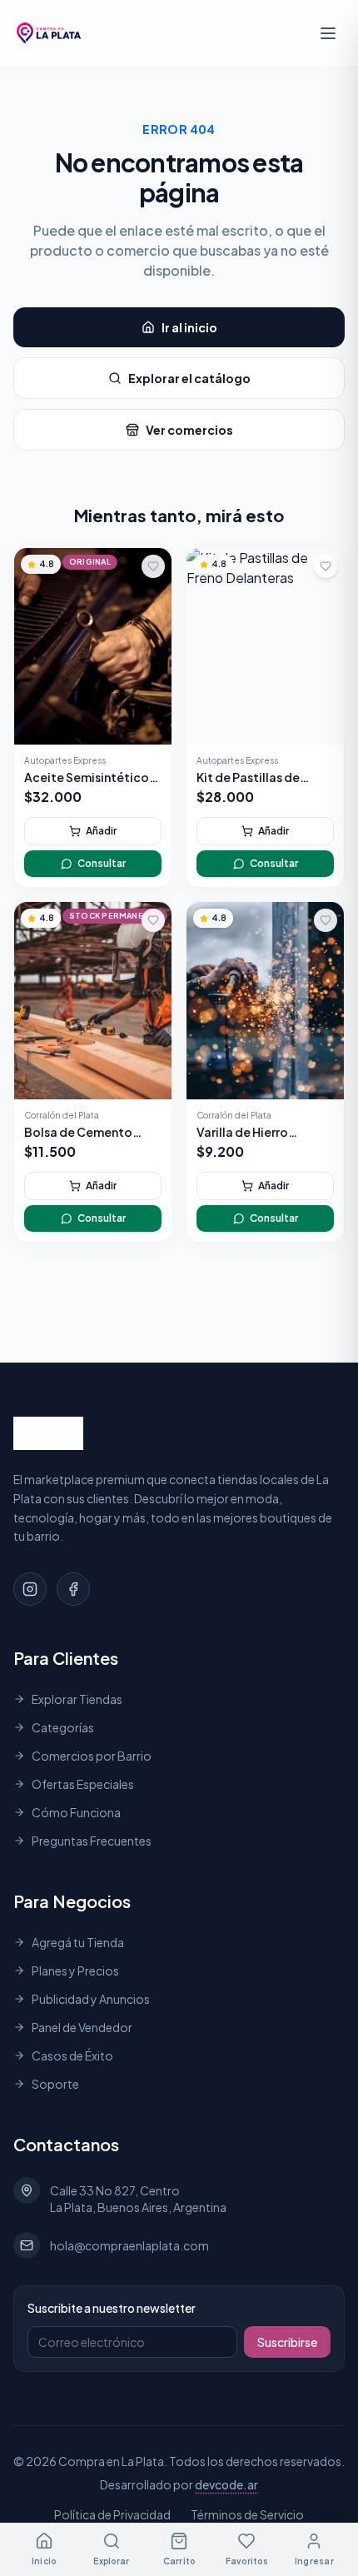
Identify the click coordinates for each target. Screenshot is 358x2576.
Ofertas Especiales (83, 1784)
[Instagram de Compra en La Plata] (30, 1589)
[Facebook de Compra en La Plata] (73, 1589)
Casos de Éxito (72, 2055)
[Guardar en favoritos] (153, 566)
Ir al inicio (189, 327)
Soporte (55, 2084)
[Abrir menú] (328, 33)
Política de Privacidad (112, 2514)
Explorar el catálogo (189, 378)
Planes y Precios (75, 1971)
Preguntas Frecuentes (92, 1841)
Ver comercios (189, 430)
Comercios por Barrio (92, 1756)
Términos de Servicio (247, 2514)
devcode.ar (226, 2484)
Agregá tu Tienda (78, 1942)
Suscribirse (287, 2342)
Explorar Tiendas (77, 1699)
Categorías (63, 1727)
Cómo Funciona (76, 1812)
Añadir (101, 831)
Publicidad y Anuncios (91, 1999)
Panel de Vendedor (82, 2027)
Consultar (102, 863)
